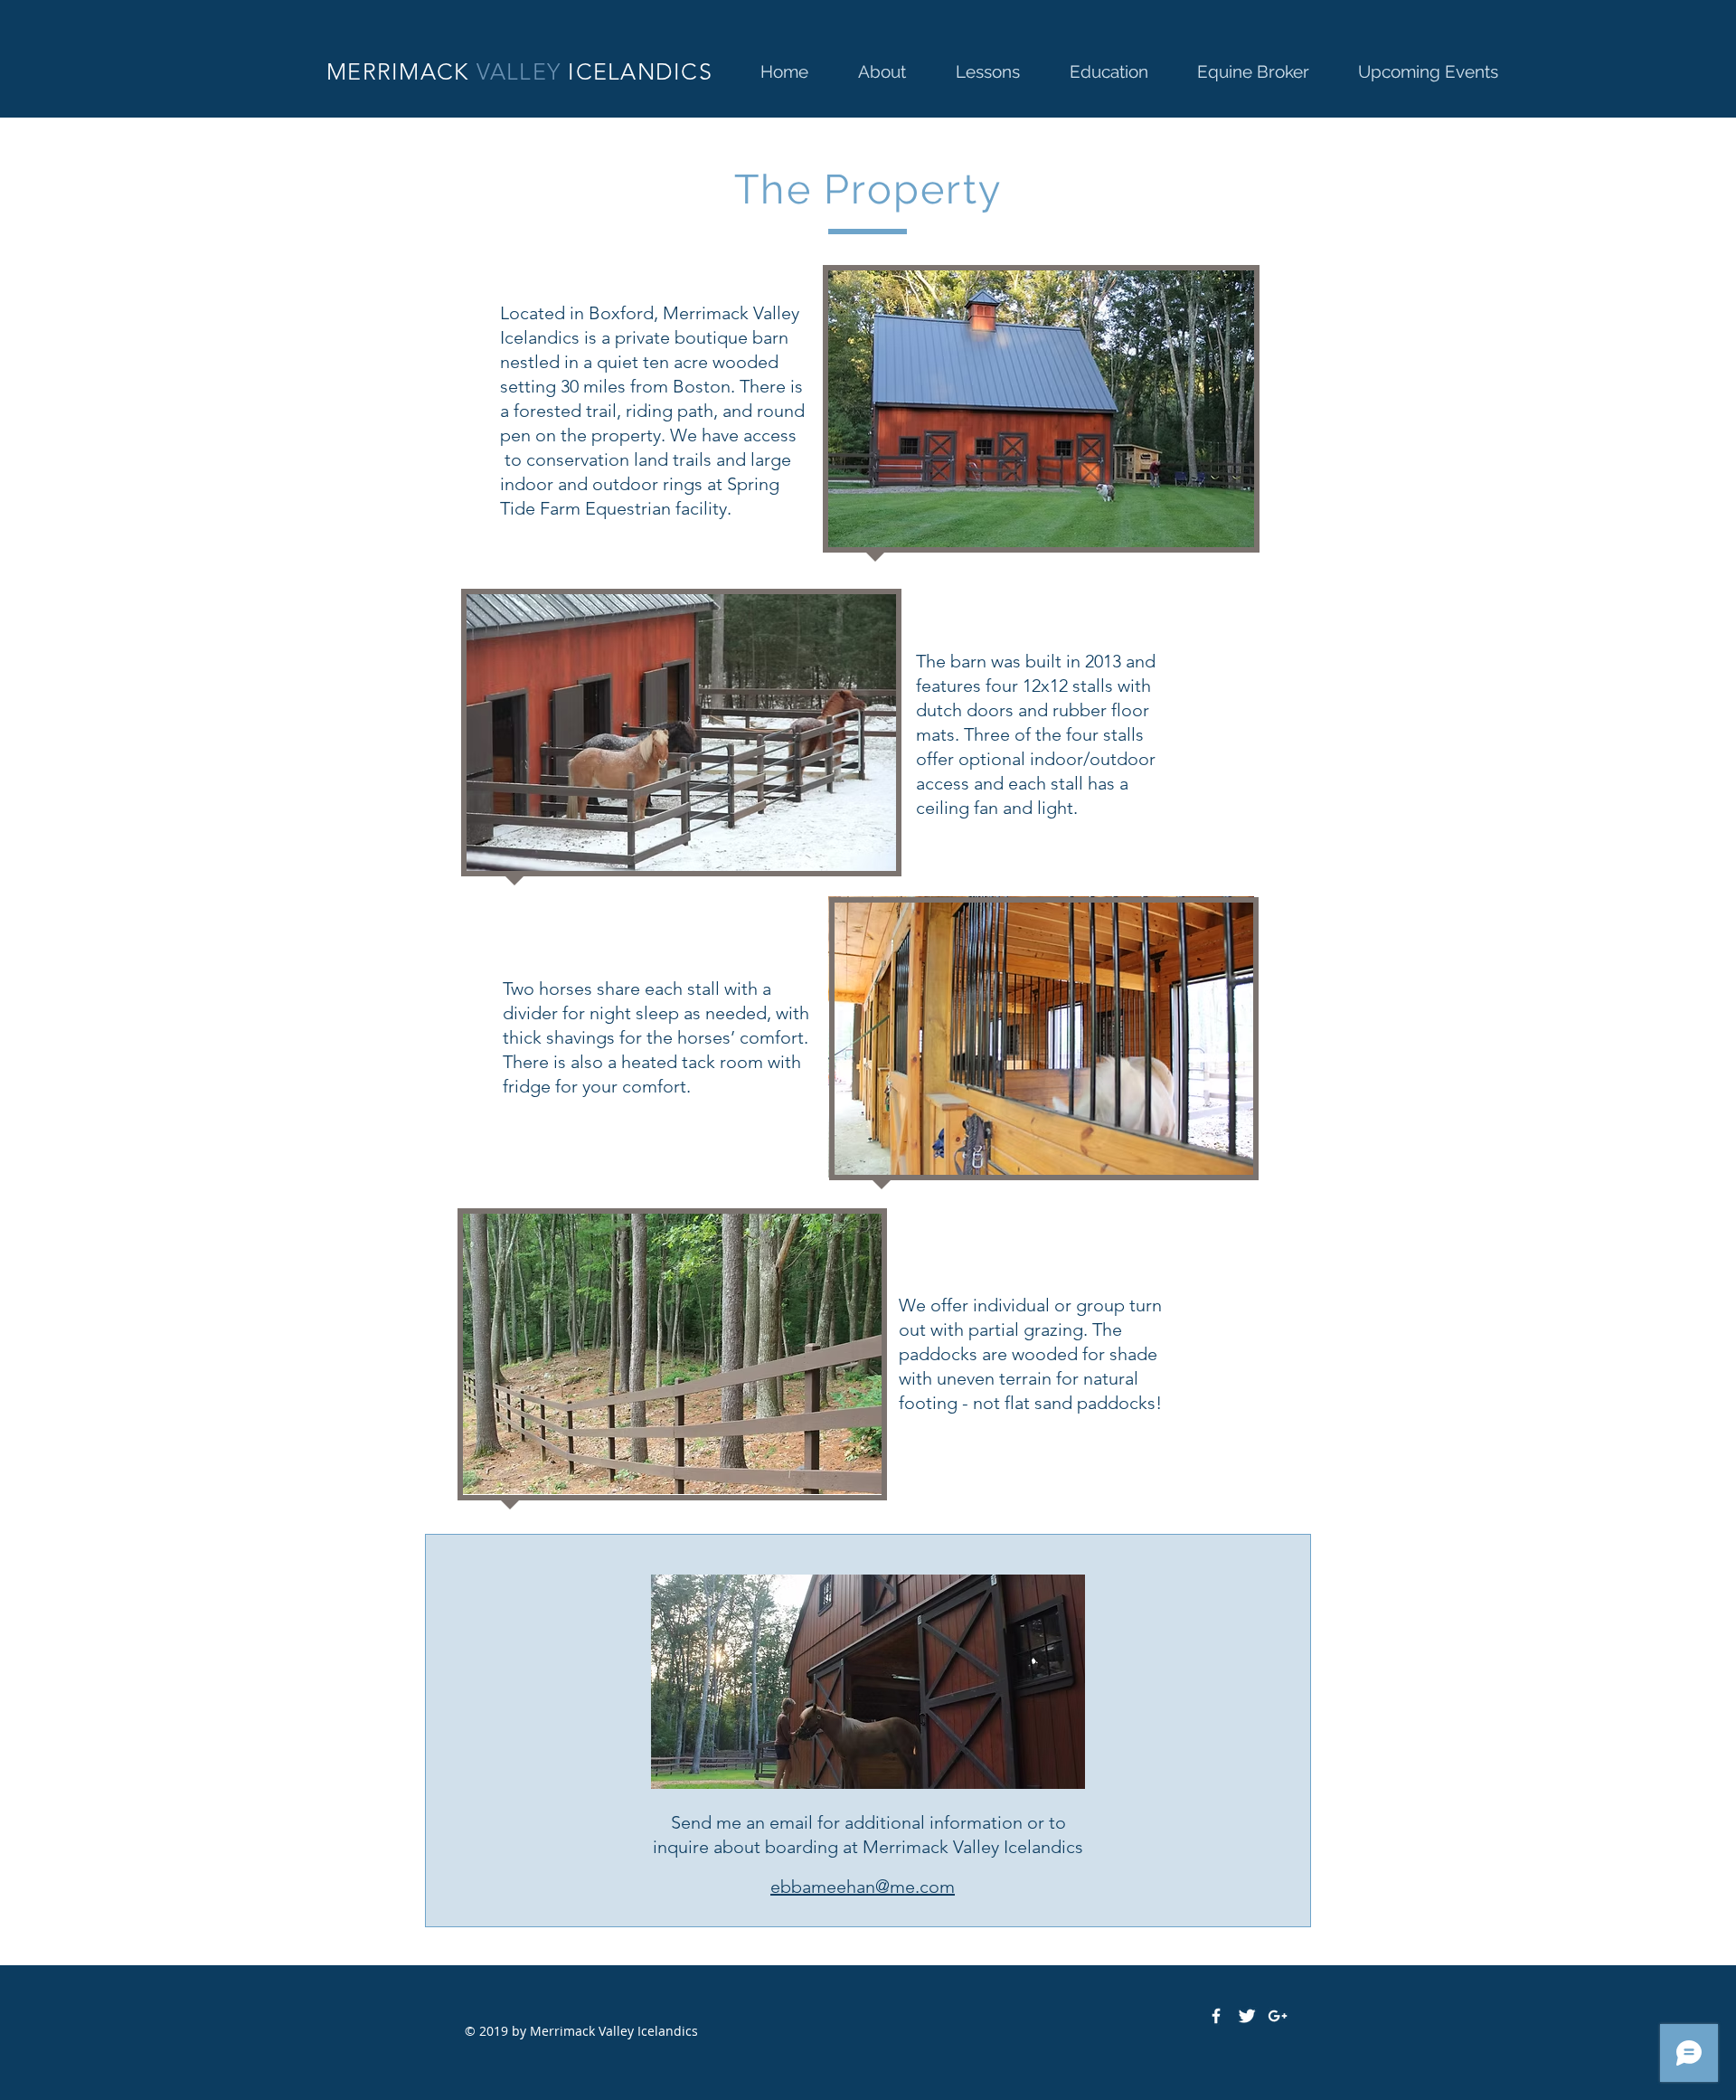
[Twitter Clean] (1247, 2016)
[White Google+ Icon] (1278, 2016)
